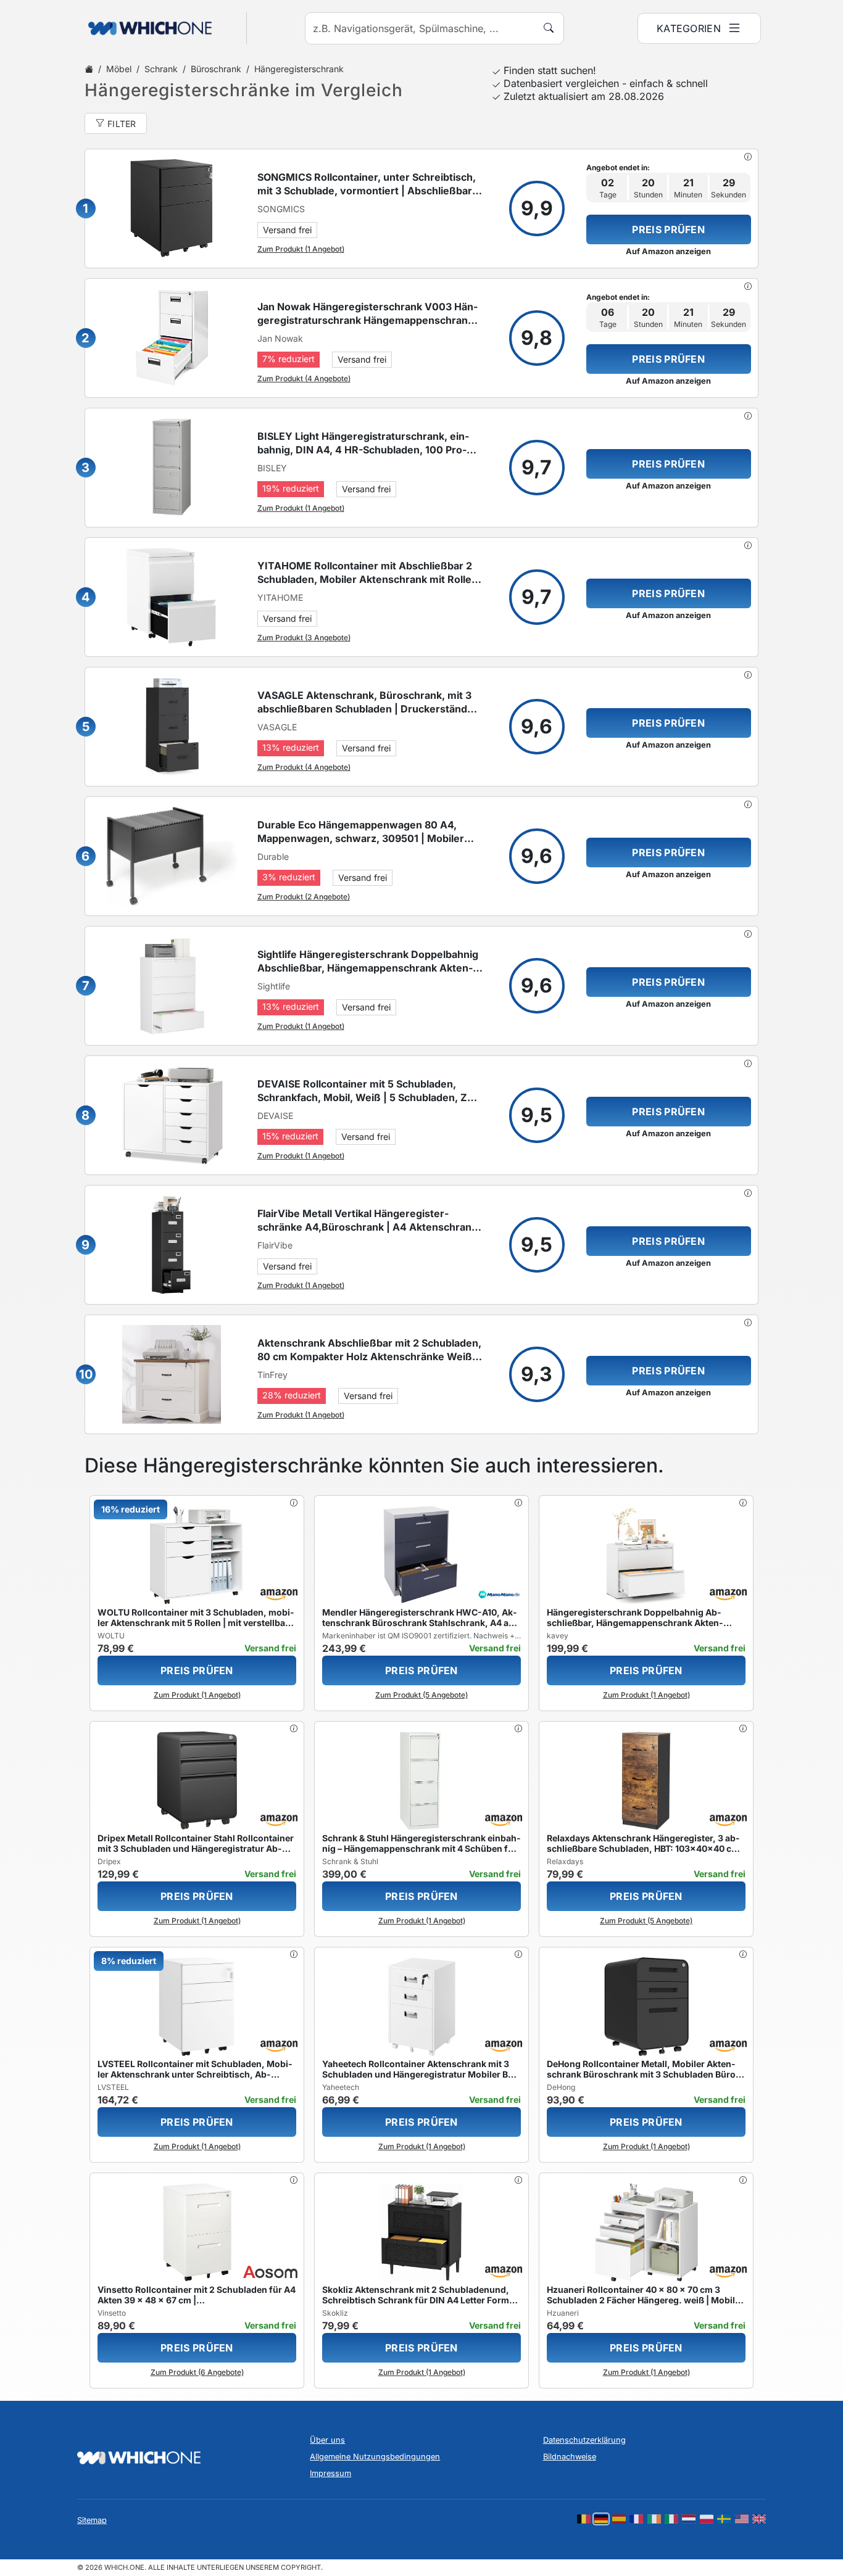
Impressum (330, 2473)
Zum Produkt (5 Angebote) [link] (421, 1695)
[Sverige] (724, 2519)
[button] (748, 157)
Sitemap (92, 2520)
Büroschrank (216, 69)
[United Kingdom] (759, 2519)
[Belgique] (584, 2519)
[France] (636, 2519)
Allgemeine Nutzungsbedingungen (375, 2457)
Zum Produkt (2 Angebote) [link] (304, 897)
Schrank (161, 69)
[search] (549, 28)
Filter (122, 124)
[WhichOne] (144, 28)
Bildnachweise (570, 2457)
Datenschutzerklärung (584, 2440)
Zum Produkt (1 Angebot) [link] (301, 249)
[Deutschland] (601, 2519)
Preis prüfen (668, 229)
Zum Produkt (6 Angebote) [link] (197, 2372)
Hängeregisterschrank (299, 69)
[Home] (89, 69)
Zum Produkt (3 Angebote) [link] (304, 638)
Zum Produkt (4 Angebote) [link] (304, 378)
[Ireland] (654, 2519)
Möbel (119, 69)
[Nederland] (689, 2519)
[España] (619, 2519)
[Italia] (671, 2519)
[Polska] (707, 2519)
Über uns (327, 2440)
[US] (742, 2519)
